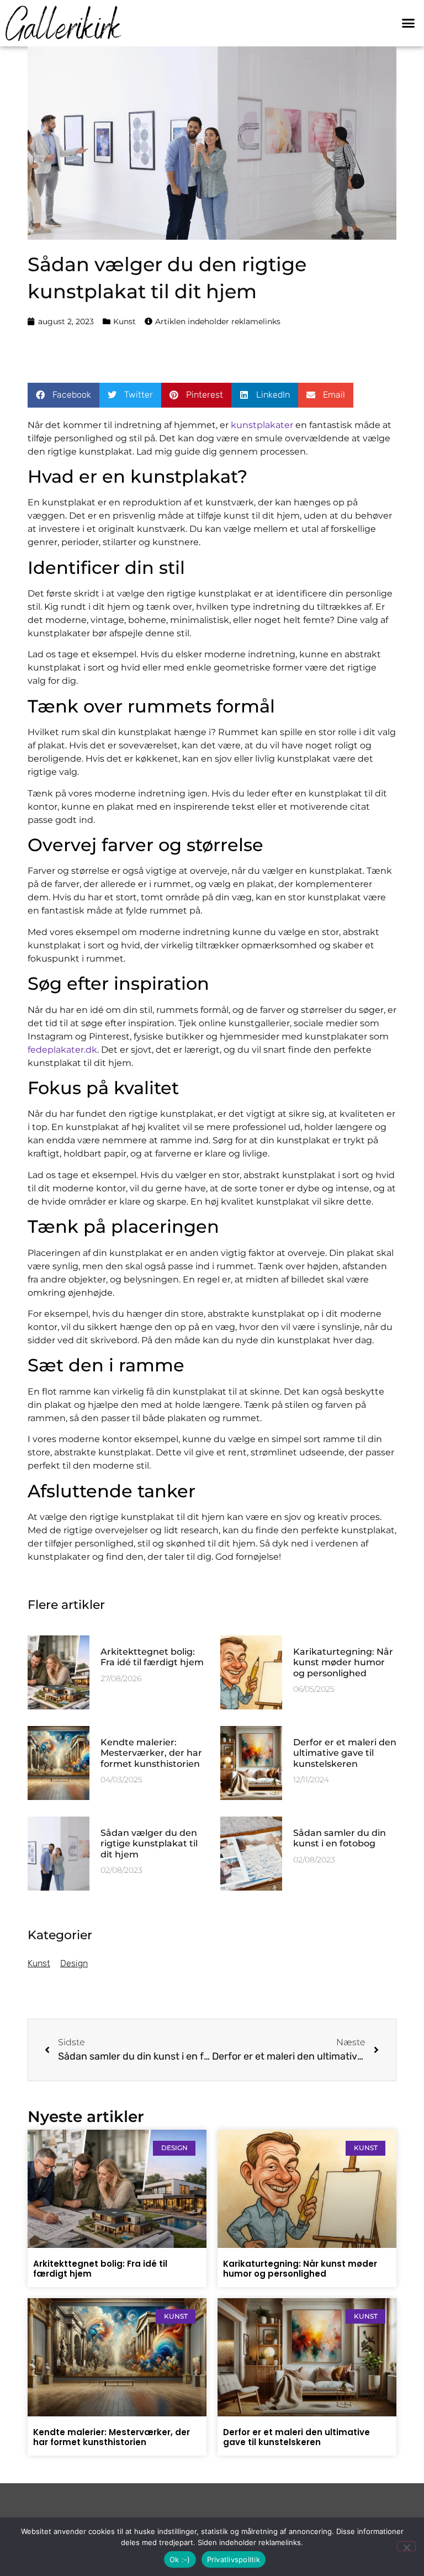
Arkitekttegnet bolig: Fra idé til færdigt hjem (152, 1657)
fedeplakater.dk (62, 1050)
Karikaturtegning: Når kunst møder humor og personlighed (343, 1662)
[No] (406, 2546)
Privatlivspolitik (234, 2559)
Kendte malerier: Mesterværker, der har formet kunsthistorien (151, 1753)
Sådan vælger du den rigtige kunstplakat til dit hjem (149, 1843)
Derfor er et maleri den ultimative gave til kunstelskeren (345, 1753)
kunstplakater (262, 425)
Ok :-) (180, 2559)
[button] (408, 23)
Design (74, 1963)
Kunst (124, 321)
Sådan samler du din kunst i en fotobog (340, 1838)
